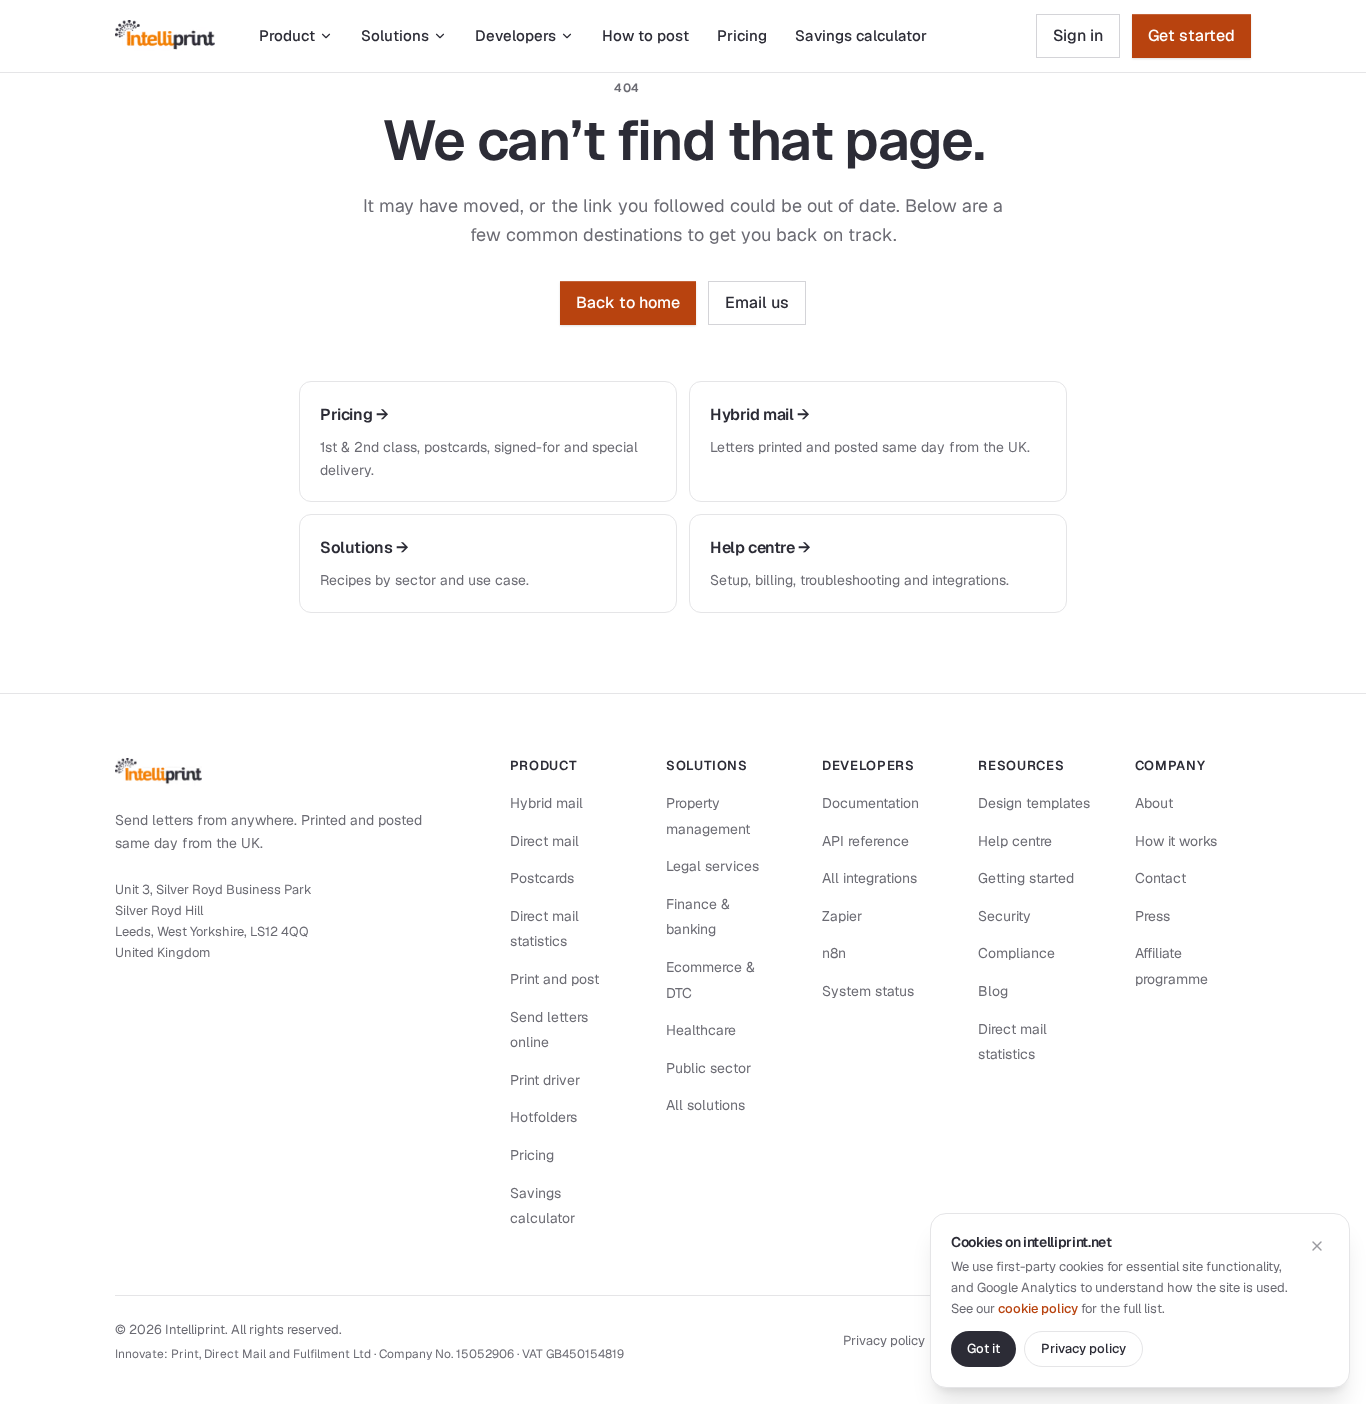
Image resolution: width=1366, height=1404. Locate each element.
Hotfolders (543, 1117)
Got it (983, 1348)
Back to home (628, 302)
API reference (865, 841)
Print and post (554, 979)
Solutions (395, 35)
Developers (515, 35)
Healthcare (701, 1030)
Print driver (545, 1080)
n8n (834, 953)
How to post (645, 35)
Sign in (1078, 35)
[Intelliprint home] (165, 36)
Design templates (1034, 803)
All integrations (869, 878)
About (1154, 803)
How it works (1176, 841)
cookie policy (1038, 1308)
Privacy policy (884, 1340)
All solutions (705, 1105)
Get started (1191, 35)
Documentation (870, 803)
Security (1004, 916)
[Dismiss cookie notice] (1317, 1246)
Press (1152, 916)
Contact (1160, 878)
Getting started (1026, 878)
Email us (757, 302)
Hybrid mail (546, 803)
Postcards (542, 878)
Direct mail (544, 841)
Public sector (708, 1068)
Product (287, 35)
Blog (993, 991)
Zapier (842, 916)
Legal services (712, 866)
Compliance (1016, 953)
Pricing (742, 35)
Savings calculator (861, 35)
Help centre (1015, 841)
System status (868, 991)
